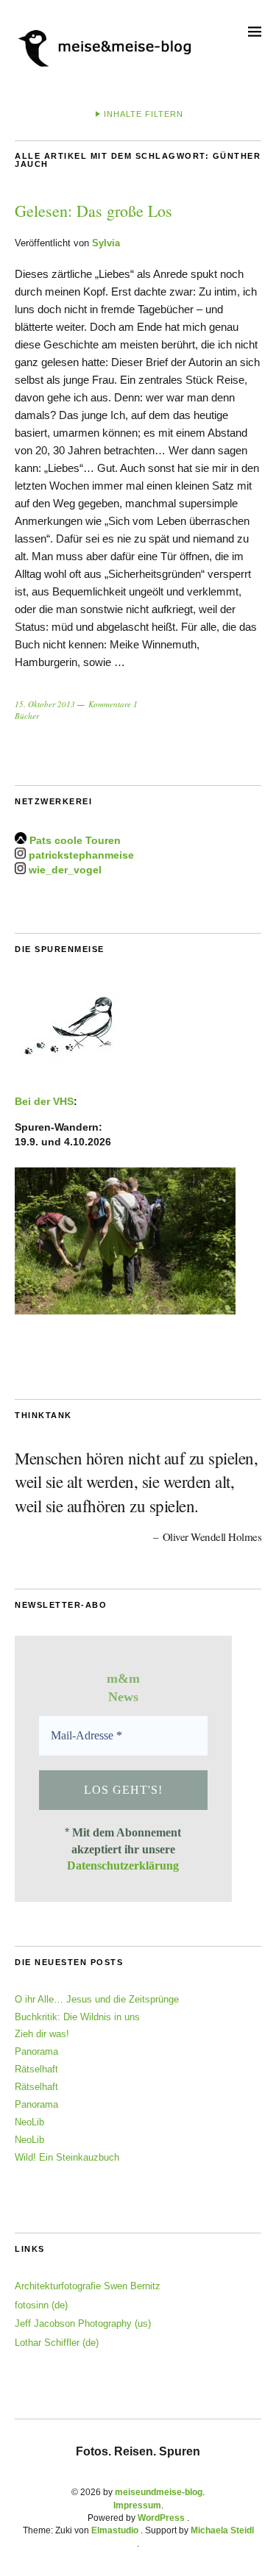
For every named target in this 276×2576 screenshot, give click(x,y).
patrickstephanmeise (81, 855)
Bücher (27, 716)
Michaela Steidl (222, 2530)
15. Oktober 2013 (45, 704)
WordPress (161, 2518)
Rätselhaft (36, 2069)
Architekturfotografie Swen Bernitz (88, 2286)
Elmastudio (115, 2530)
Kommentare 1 (113, 704)
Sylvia (106, 243)
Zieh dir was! (42, 2034)
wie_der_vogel (65, 870)
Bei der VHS (44, 1101)
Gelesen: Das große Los (93, 211)
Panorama (36, 2051)
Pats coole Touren (75, 840)
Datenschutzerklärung (123, 1865)
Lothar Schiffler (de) (57, 2343)
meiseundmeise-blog (159, 2492)
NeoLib (29, 2122)
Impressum (137, 2505)
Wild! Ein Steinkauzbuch (67, 2157)
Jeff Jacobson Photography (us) (83, 2323)
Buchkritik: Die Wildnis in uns (77, 2017)
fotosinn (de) (41, 2305)
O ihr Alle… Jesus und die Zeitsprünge (97, 1999)
